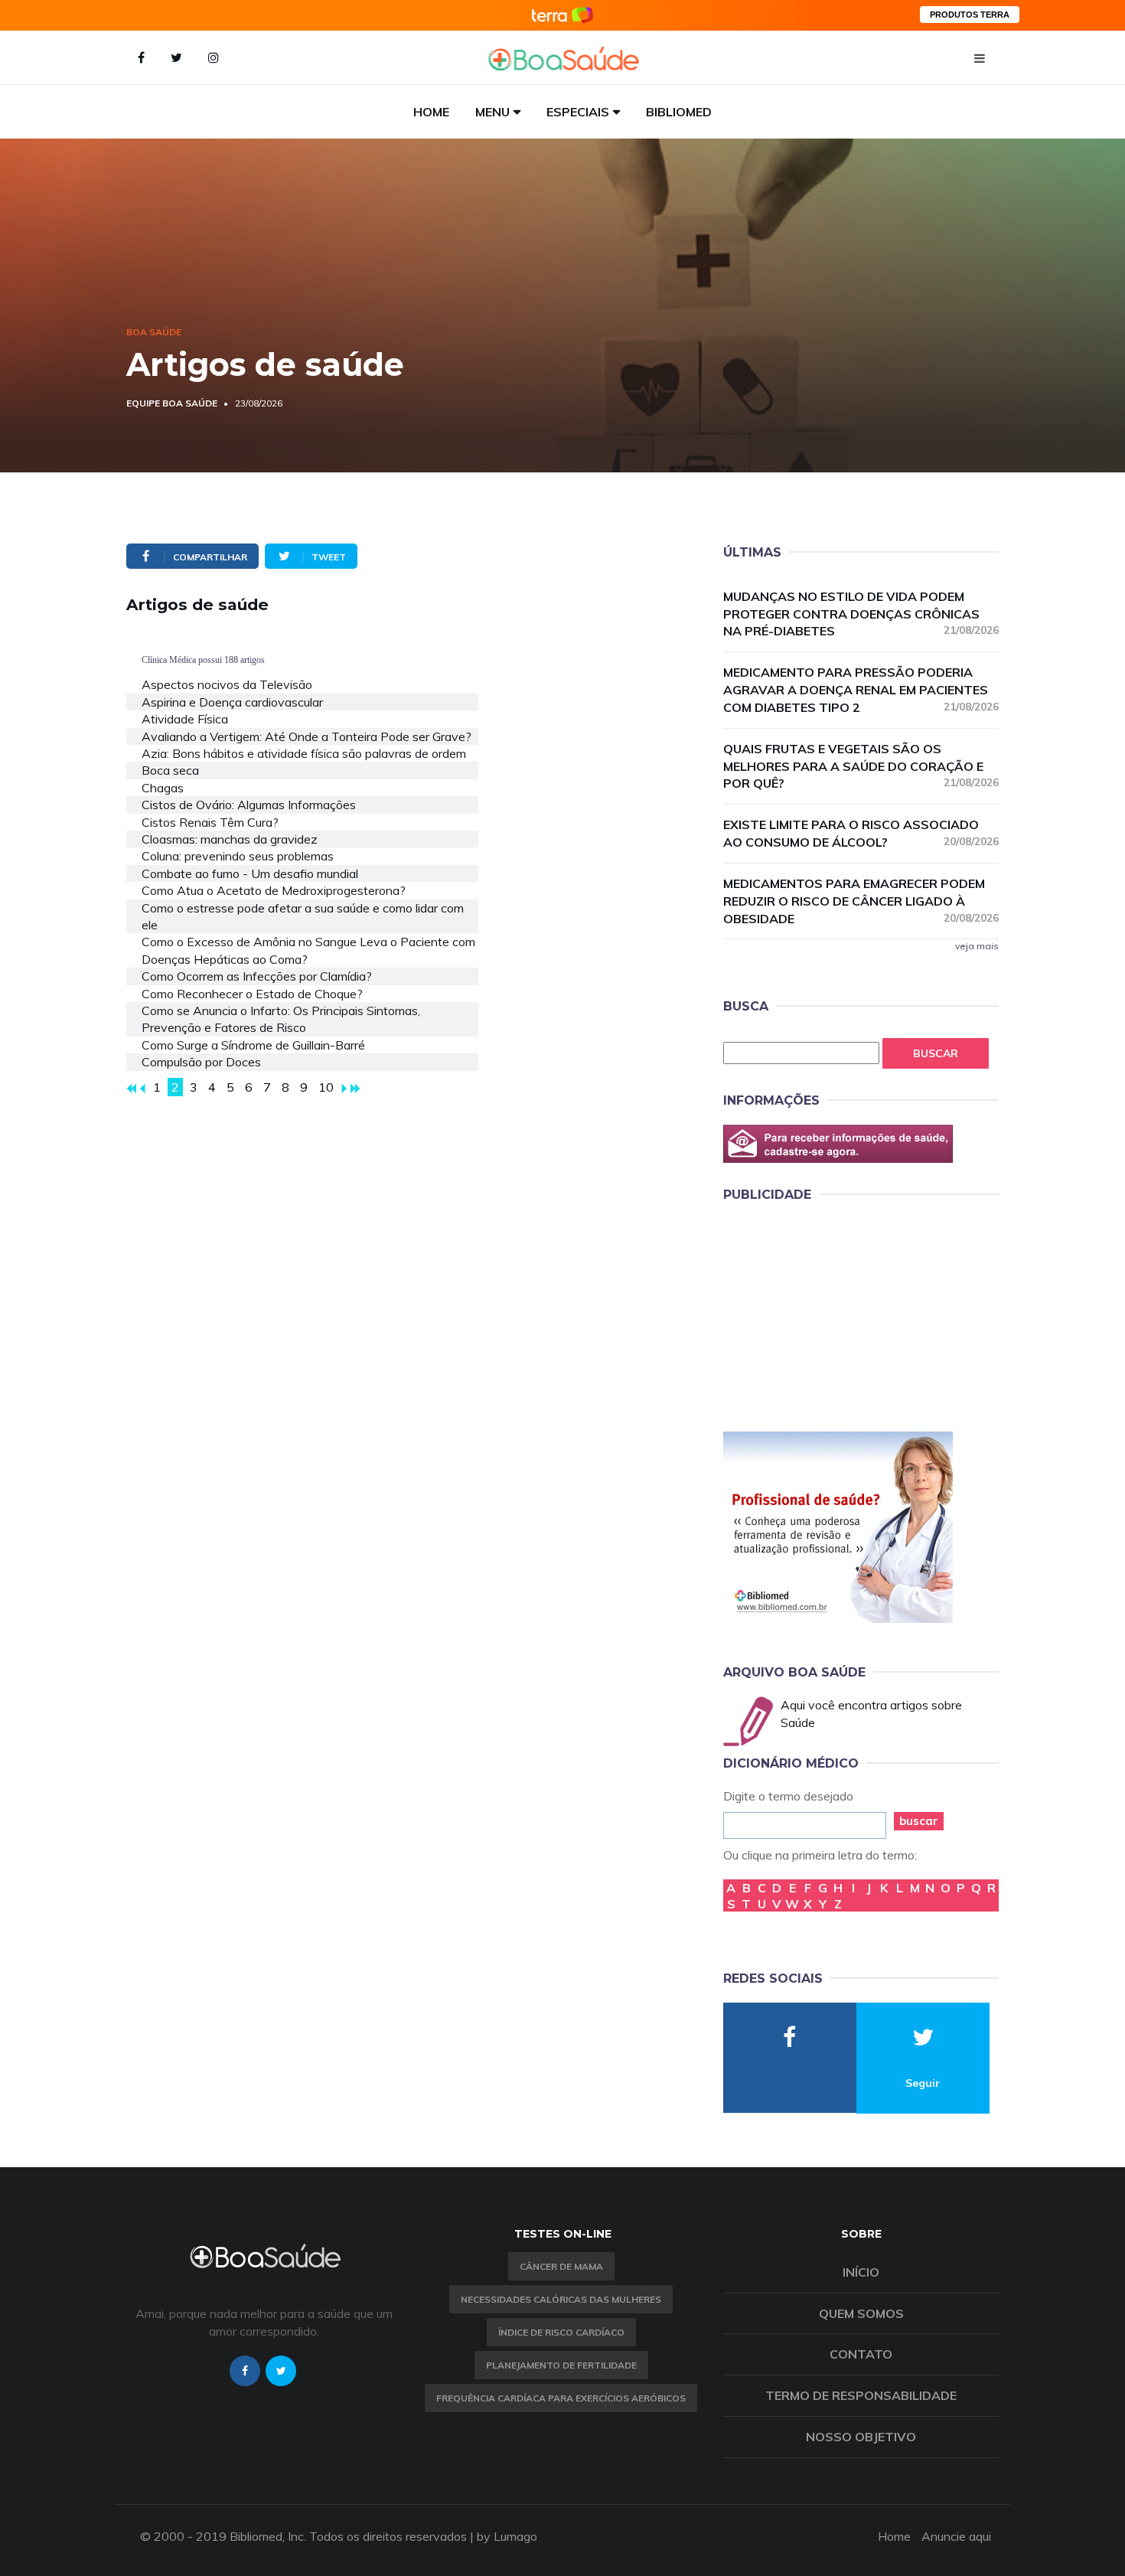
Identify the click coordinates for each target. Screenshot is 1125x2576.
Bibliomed (679, 112)
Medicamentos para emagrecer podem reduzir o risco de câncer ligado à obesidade (861, 901)
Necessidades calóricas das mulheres (561, 2299)
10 (326, 1087)
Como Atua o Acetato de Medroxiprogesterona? (274, 890)
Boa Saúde (154, 332)
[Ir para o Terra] (562, 15)
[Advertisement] (838, 1314)
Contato (861, 2354)
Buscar (936, 1053)
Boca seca (170, 770)
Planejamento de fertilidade (561, 2365)
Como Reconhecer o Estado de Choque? (252, 994)
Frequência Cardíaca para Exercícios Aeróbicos (561, 2398)
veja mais (977, 946)
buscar (919, 1821)
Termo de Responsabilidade (861, 2395)
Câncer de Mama (561, 2266)
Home (431, 112)
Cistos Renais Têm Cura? (210, 822)
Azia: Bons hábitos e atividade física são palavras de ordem (304, 753)
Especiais (578, 112)
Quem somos (861, 2313)
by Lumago (507, 2536)
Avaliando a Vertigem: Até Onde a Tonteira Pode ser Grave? (307, 736)
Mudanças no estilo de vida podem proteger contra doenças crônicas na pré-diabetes (861, 614)
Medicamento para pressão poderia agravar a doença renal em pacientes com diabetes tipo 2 (861, 690)
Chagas (163, 788)
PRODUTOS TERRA (970, 15)
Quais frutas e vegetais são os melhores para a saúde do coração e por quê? (861, 766)
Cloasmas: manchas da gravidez (230, 839)
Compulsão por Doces (201, 1062)
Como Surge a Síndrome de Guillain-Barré (253, 1045)
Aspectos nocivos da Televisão (227, 684)
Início (861, 2272)
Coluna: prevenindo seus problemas (238, 856)
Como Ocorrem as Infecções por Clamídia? (257, 976)
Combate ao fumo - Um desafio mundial (250, 873)
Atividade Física (185, 719)
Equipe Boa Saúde (172, 403)
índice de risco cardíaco (561, 2332)
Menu (492, 112)
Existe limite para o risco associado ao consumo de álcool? (861, 833)
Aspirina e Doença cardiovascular (232, 702)
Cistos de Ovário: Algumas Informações (249, 805)
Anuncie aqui (956, 2536)
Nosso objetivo (861, 2437)
